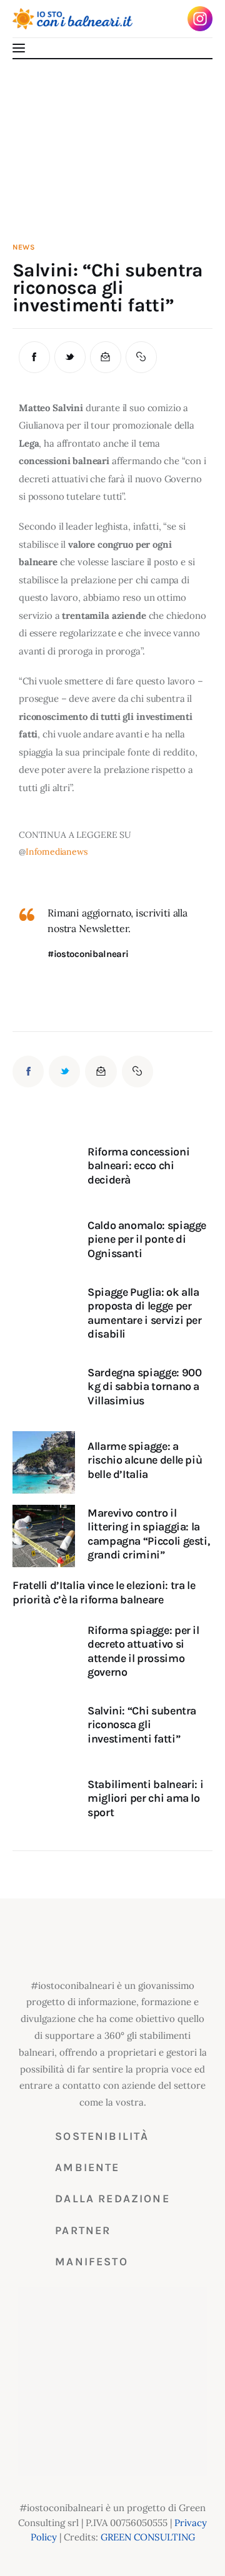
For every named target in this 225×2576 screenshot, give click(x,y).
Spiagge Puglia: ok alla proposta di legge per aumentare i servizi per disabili (145, 1313)
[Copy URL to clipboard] (141, 357)
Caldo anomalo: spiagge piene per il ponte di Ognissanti (147, 1239)
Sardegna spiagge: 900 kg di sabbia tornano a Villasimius (144, 1387)
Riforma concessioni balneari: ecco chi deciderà (138, 1166)
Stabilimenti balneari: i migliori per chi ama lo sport (145, 1798)
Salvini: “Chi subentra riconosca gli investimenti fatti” (142, 1725)
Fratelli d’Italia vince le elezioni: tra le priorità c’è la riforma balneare (104, 1592)
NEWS (24, 247)
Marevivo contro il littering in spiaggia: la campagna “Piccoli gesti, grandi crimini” (148, 1534)
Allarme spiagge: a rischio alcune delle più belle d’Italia (145, 1460)
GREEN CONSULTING (148, 2537)
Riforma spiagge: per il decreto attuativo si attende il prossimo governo (143, 1651)
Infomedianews (57, 852)
